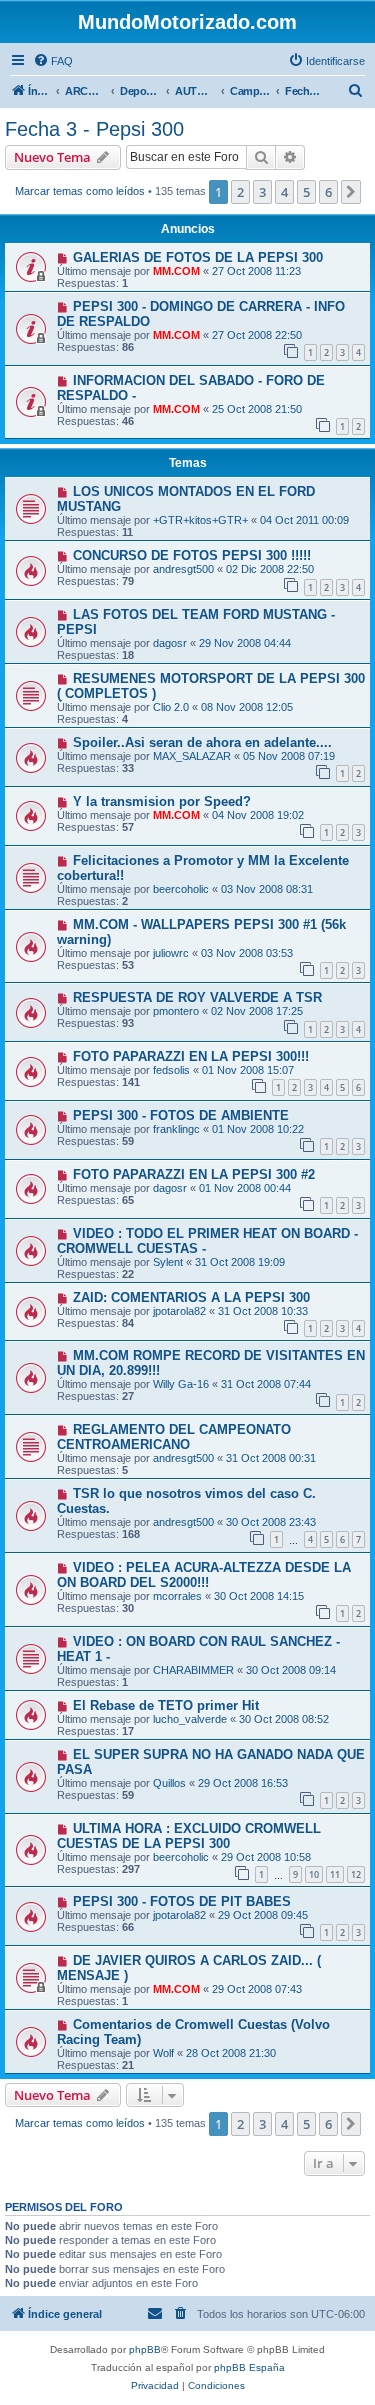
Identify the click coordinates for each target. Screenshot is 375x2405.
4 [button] (284, 192)
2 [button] (240, 192)
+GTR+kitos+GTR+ (200, 520)
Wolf (163, 2053)
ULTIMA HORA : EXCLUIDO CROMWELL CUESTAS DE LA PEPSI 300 (189, 1836)
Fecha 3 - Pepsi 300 (94, 129)
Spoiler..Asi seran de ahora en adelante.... (202, 742)
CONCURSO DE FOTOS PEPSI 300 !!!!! (192, 555)
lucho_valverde (190, 1719)
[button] (351, 192)
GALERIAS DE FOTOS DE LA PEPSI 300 (198, 257)
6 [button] (328, 192)
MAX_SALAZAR (192, 756)
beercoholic (181, 889)
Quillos (169, 1783)
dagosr (170, 643)
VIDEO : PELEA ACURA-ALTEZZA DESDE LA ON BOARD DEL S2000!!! (204, 1575)
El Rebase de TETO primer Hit (166, 1705)
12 (356, 1874)
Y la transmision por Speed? (162, 801)
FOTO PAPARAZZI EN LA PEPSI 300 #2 (194, 1174)
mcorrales (177, 1596)
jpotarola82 (179, 1311)
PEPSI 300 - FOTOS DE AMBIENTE (181, 1115)
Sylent (168, 1262)
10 (314, 1874)
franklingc (176, 1129)
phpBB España (249, 2367)
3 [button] (262, 192)
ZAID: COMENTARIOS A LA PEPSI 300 (191, 1297)
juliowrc (171, 953)
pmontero (176, 1011)
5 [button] (306, 192)
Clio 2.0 (171, 707)
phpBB (145, 2349)
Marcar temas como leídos (80, 191)
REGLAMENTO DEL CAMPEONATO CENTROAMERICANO (174, 1437)
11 (335, 1874)
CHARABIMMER (193, 1670)
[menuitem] (53, 61)
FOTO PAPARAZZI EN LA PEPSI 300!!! (191, 1056)
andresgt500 (183, 569)
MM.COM (176, 271)
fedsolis (171, 1070)
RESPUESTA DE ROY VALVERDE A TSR (197, 997)
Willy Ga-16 (181, 1384)
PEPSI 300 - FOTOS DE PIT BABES (182, 1901)
